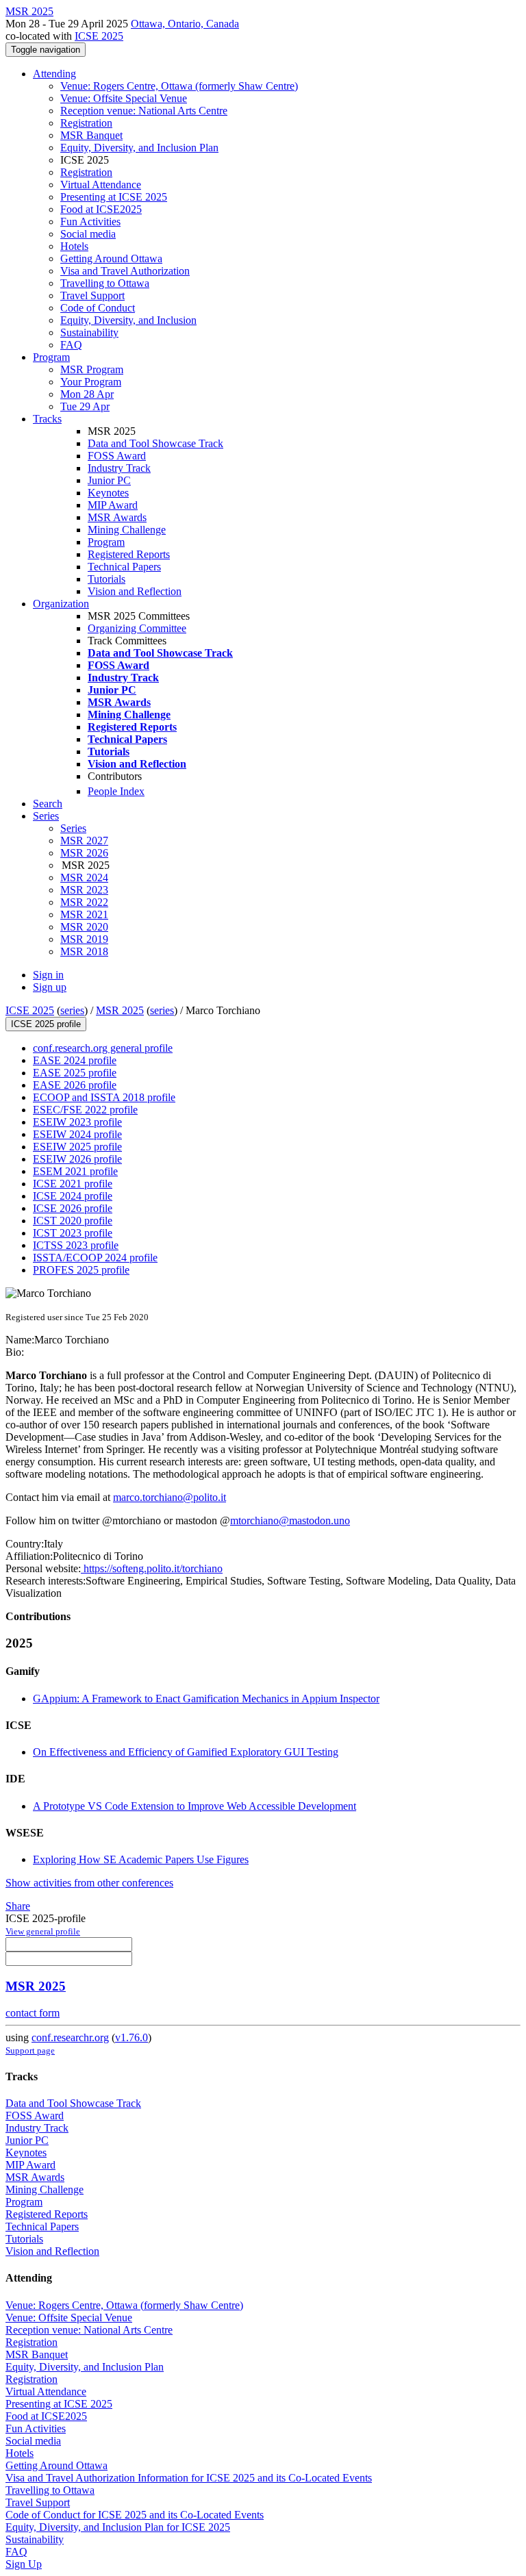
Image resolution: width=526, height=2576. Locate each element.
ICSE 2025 (99, 36)
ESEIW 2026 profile (77, 1159)
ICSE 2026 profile (73, 1208)
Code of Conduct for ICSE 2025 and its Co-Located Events (135, 2515)
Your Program (91, 382)
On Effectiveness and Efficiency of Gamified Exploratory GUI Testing (186, 1752)
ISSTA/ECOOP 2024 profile (95, 1258)
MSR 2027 (84, 841)
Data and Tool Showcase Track (155, 443)
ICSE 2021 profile (73, 1184)
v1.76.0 (131, 2037)
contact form (33, 2013)
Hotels (74, 246)
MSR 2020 (84, 927)
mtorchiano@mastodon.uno (290, 1520)
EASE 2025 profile (75, 1073)
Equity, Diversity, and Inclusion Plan (139, 148)
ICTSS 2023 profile (76, 1245)
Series (73, 828)
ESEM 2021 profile (75, 1171)
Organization (61, 604)
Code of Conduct (98, 308)
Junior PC (109, 480)
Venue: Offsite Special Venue (124, 98)
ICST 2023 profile (73, 1233)
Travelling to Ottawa (105, 283)
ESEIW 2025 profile (77, 1147)
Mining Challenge (127, 530)
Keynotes (108, 493)
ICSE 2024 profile (73, 1196)
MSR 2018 (84, 951)
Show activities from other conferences (89, 1883)
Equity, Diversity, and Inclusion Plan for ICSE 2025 (118, 2527)
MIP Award (113, 505)
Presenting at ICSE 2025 (114, 197)
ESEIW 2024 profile (77, 1134)
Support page (30, 2050)
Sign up (50, 987)
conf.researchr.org (70, 2037)
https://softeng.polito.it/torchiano (152, 1568)
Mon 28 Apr (87, 394)
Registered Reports (129, 554)
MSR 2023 (84, 890)
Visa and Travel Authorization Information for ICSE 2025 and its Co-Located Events (189, 2478)
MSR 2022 (84, 902)
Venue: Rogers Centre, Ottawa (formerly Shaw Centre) (179, 86)
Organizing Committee (137, 628)
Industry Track (119, 468)
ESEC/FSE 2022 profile (85, 1110)
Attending (54, 74)
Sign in (48, 975)
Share (18, 1906)
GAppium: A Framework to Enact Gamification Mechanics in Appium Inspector (206, 1699)
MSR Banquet (91, 135)
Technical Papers (124, 567)
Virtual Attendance (101, 185)
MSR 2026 (84, 853)
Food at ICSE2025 (101, 209)
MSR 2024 (84, 877)
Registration (86, 123)
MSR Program (92, 369)
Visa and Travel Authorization (125, 271)
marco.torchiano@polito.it (170, 1497)
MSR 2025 (120, 1010)
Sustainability (89, 332)
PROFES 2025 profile (81, 1270)
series (72, 1010)
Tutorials (107, 579)
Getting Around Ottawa (111, 258)
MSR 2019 (84, 939)
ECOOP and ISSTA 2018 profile (104, 1097)
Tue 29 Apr (85, 406)
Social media (88, 234)
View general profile (43, 1931)
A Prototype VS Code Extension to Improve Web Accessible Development (195, 1806)
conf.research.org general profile (103, 1048)
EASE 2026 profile (75, 1085)
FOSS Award (117, 456)
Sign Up (24, 2564)
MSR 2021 (84, 914)
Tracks (47, 419)
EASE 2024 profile (75, 1060)
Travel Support (92, 295)
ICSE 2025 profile (46, 1024)
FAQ (71, 345)
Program (51, 357)
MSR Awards (117, 517)
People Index (116, 791)
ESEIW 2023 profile (77, 1122)
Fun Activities (90, 222)
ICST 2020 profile (73, 1221)
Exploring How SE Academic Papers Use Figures (141, 1859)
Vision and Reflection (135, 591)
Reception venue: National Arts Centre (144, 111)
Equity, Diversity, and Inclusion (128, 320)
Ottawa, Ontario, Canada (185, 24)
